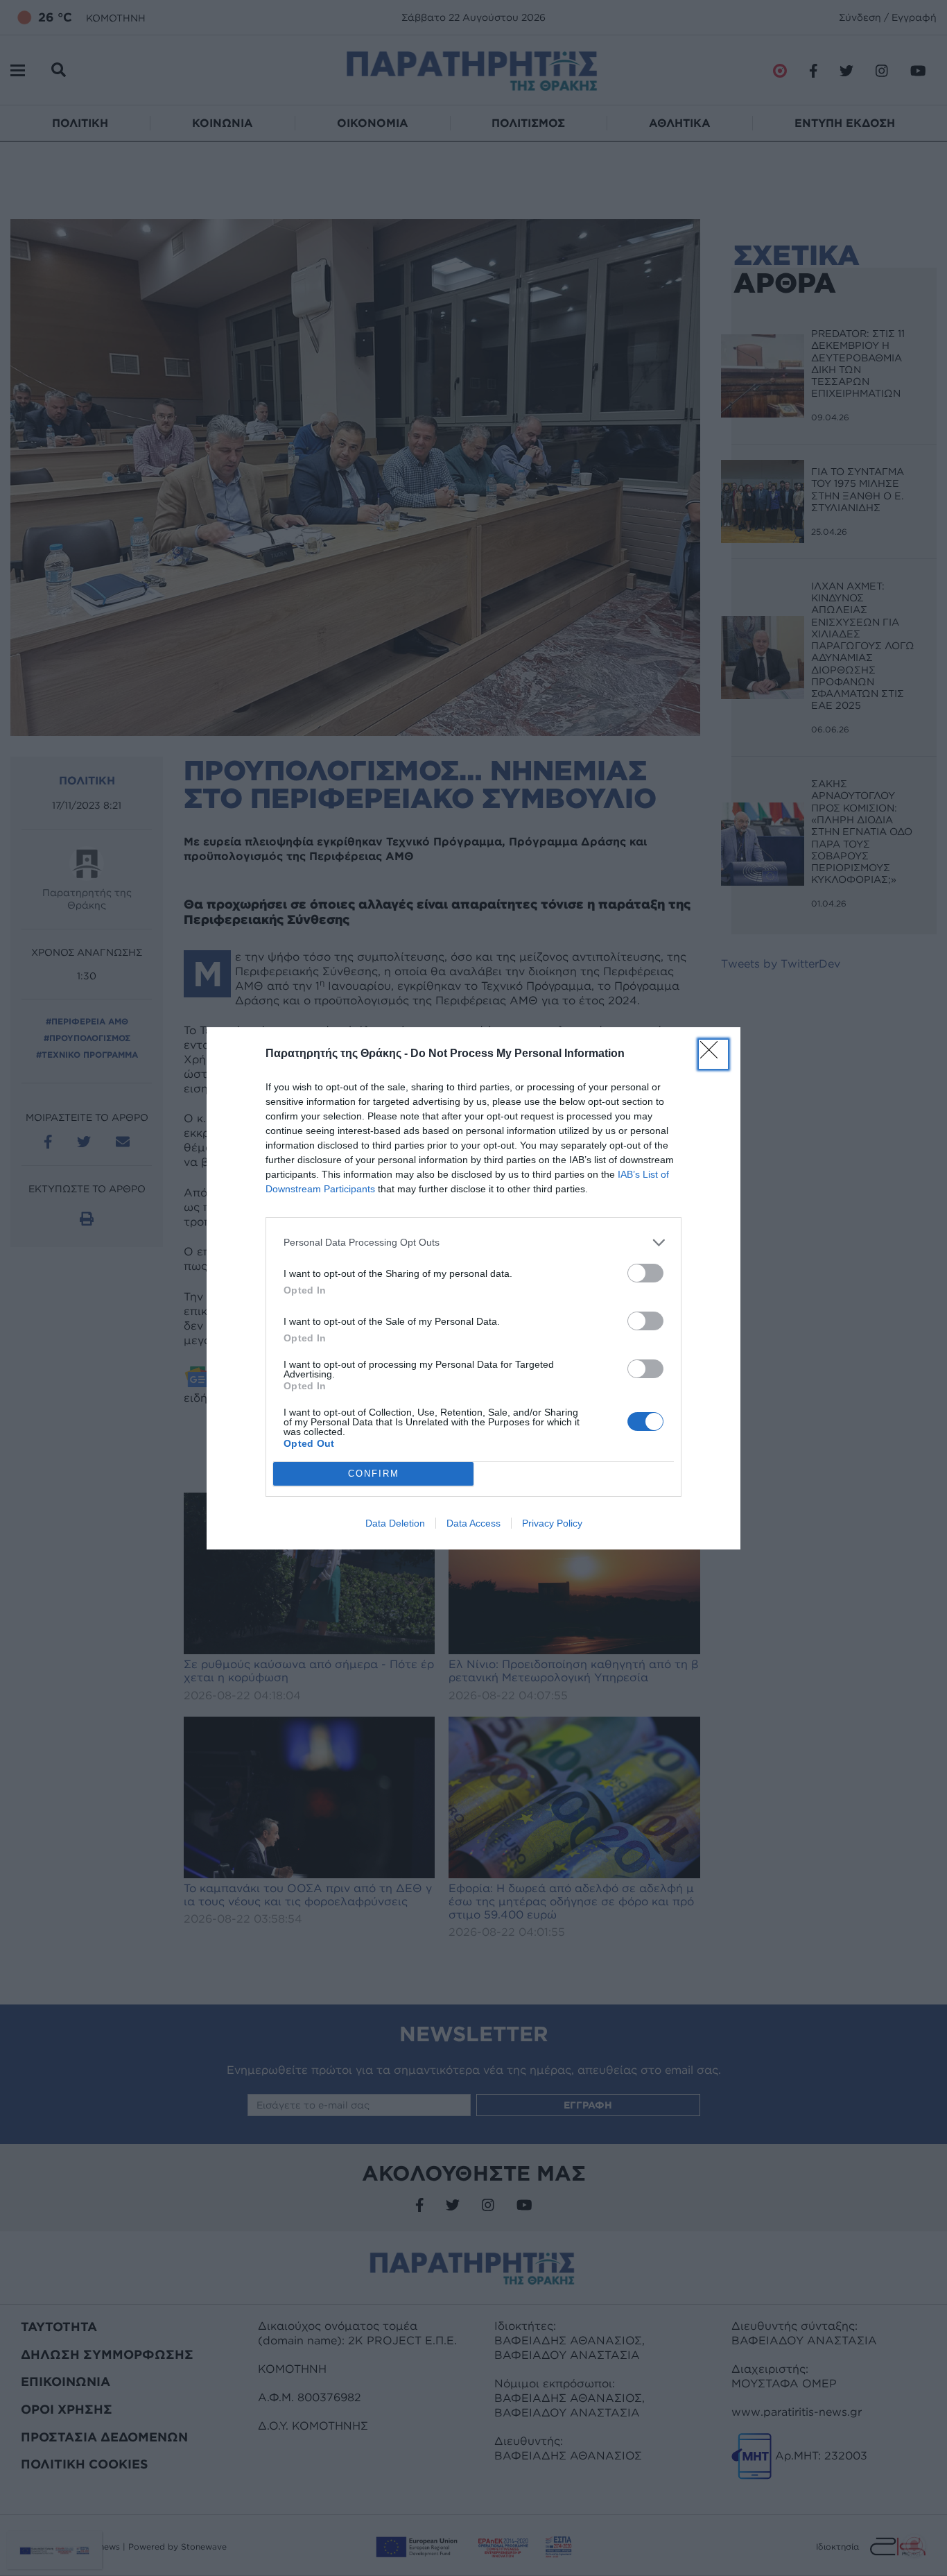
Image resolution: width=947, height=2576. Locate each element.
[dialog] (473, 1288)
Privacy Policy (552, 1523)
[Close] (713, 1054)
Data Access (473, 1523)
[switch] (645, 1273)
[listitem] (473, 1243)
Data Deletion (395, 1523)
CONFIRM (374, 1474)
